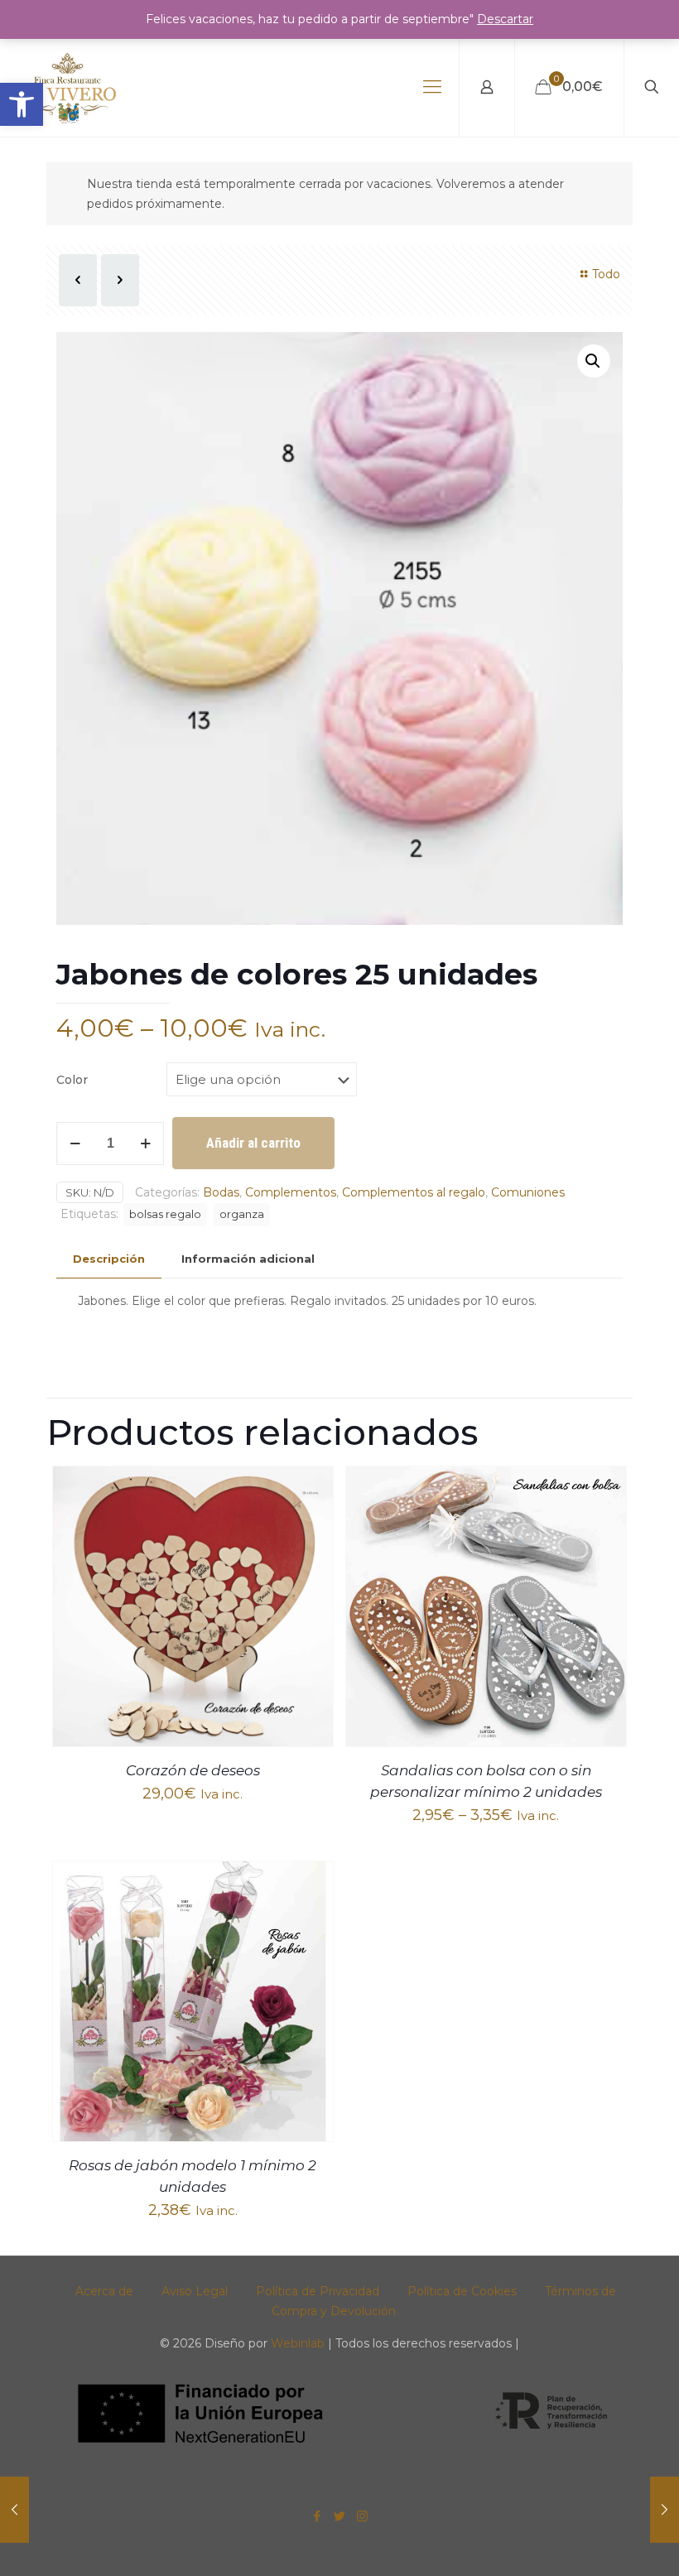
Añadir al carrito (253, 1143)
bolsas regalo (165, 1214)
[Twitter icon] (340, 2516)
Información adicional (248, 1259)
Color (72, 1080)
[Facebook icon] (318, 2516)
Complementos (291, 1192)
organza (242, 1214)
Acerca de (104, 2291)
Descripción (109, 1259)
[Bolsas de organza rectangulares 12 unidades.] (14, 2510)
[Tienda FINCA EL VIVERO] (68, 87)
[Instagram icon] (362, 2516)
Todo (606, 274)
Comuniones (528, 1192)
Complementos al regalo (414, 1192)
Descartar (505, 19)
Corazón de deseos (193, 1770)
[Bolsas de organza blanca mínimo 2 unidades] (665, 2510)
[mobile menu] (432, 87)
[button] (22, 104)
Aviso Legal (195, 2291)
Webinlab (299, 2343)
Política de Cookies (462, 2291)
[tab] (109, 1259)
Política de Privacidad (318, 2291)
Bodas (221, 1192)
